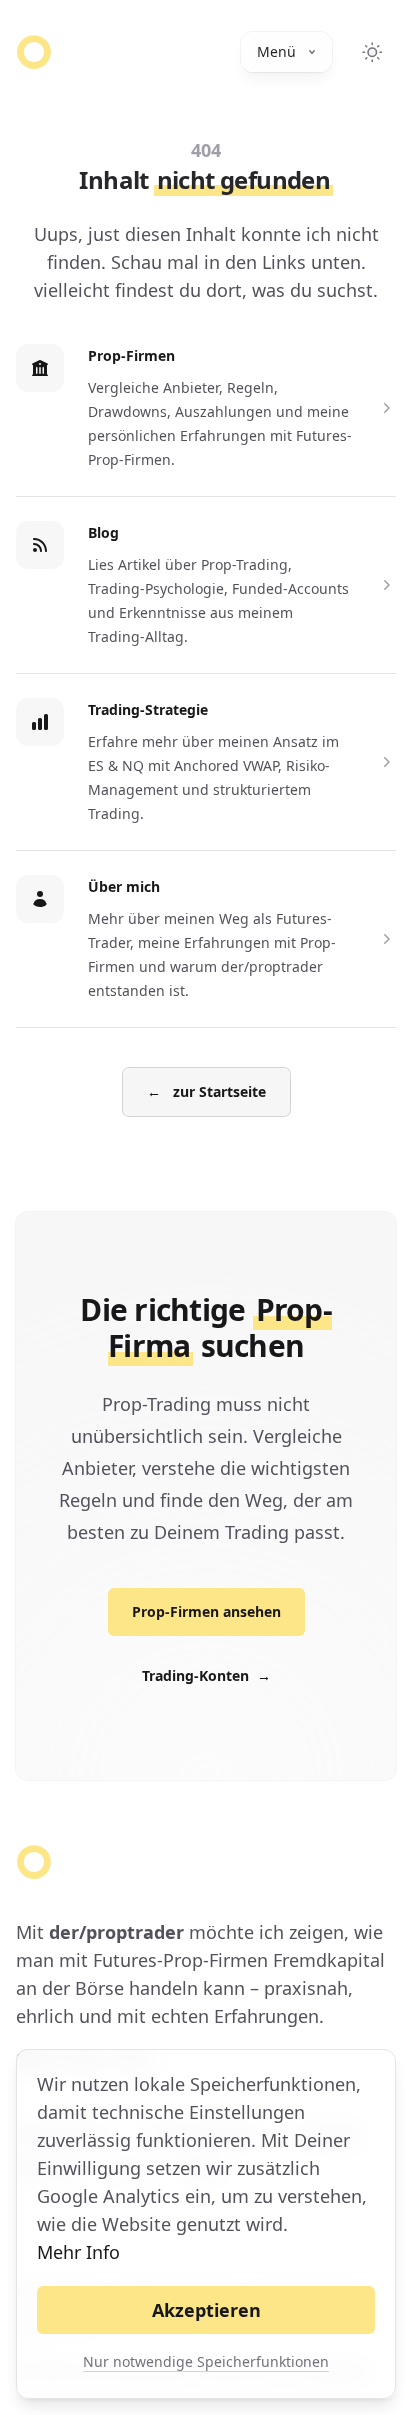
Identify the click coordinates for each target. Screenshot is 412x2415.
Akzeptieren (206, 2310)
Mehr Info (78, 2252)
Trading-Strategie (148, 709)
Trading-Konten (206, 1675)
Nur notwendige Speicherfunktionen (206, 2361)
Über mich (124, 886)
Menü (276, 51)
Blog (103, 532)
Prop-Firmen (131, 355)
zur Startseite (206, 1091)
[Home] (34, 52)
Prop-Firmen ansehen (206, 1611)
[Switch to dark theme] (372, 52)
